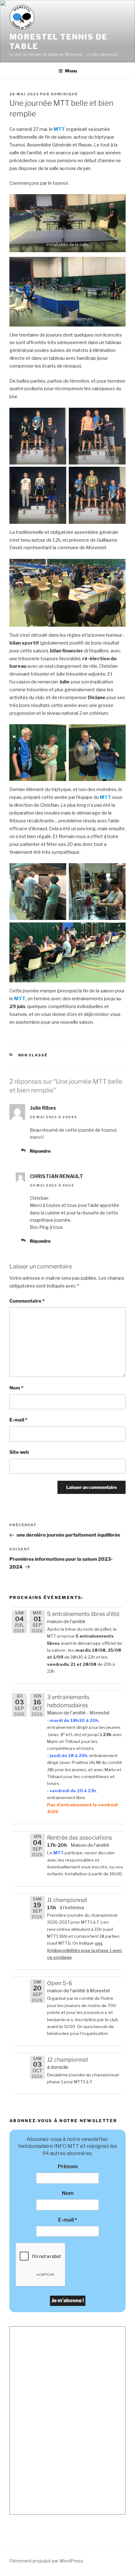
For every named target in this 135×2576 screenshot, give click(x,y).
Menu (71, 71)
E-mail (18, 1420)
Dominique (64, 94)
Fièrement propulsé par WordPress (46, 2561)
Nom (16, 1388)
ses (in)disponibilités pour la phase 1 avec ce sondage (85, 1950)
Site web (19, 1452)
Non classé (33, 1055)
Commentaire (27, 1301)
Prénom (68, 2167)
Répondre (40, 1151)
